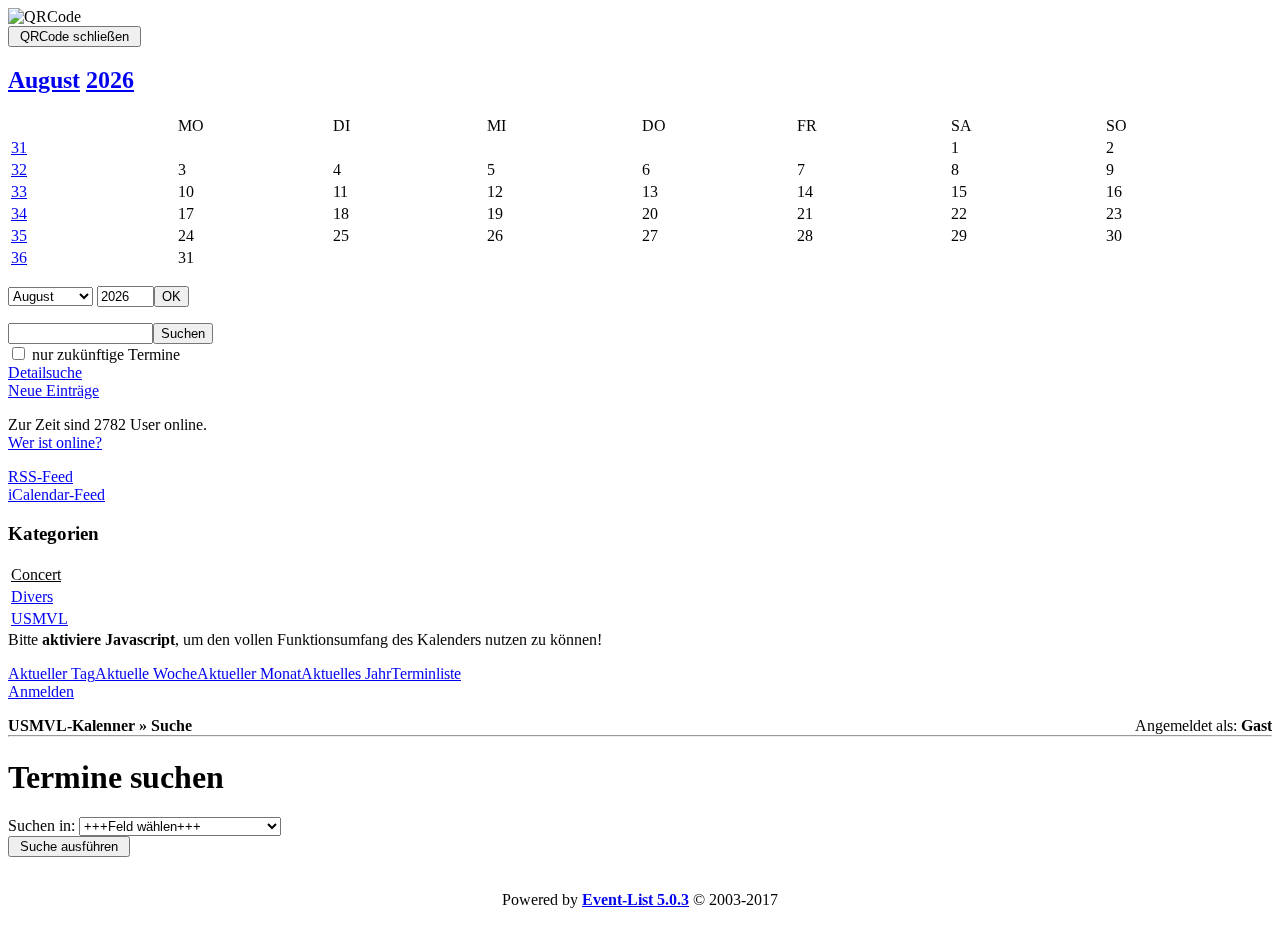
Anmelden (41, 691)
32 (19, 169)
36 (19, 257)
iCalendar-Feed (56, 494)
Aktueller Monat (249, 673)
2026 (110, 80)
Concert (36, 574)
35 (19, 235)
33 (19, 191)
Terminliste (426, 673)
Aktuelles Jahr (346, 673)
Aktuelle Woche (146, 673)
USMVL (39, 618)
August (44, 80)
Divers (32, 596)
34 (19, 213)
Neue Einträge (53, 390)
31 (19, 147)
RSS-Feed (40, 476)
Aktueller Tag (51, 673)
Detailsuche (45, 372)
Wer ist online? (55, 442)
